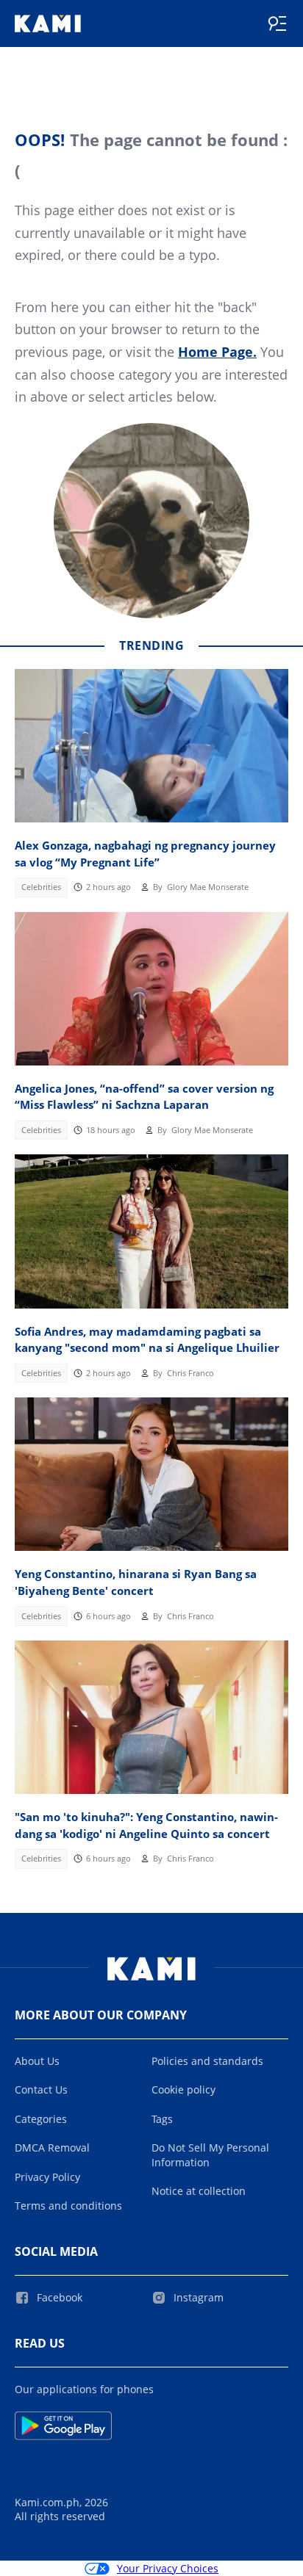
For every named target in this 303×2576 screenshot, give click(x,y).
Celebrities (41, 887)
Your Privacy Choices (168, 2568)
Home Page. (217, 352)
